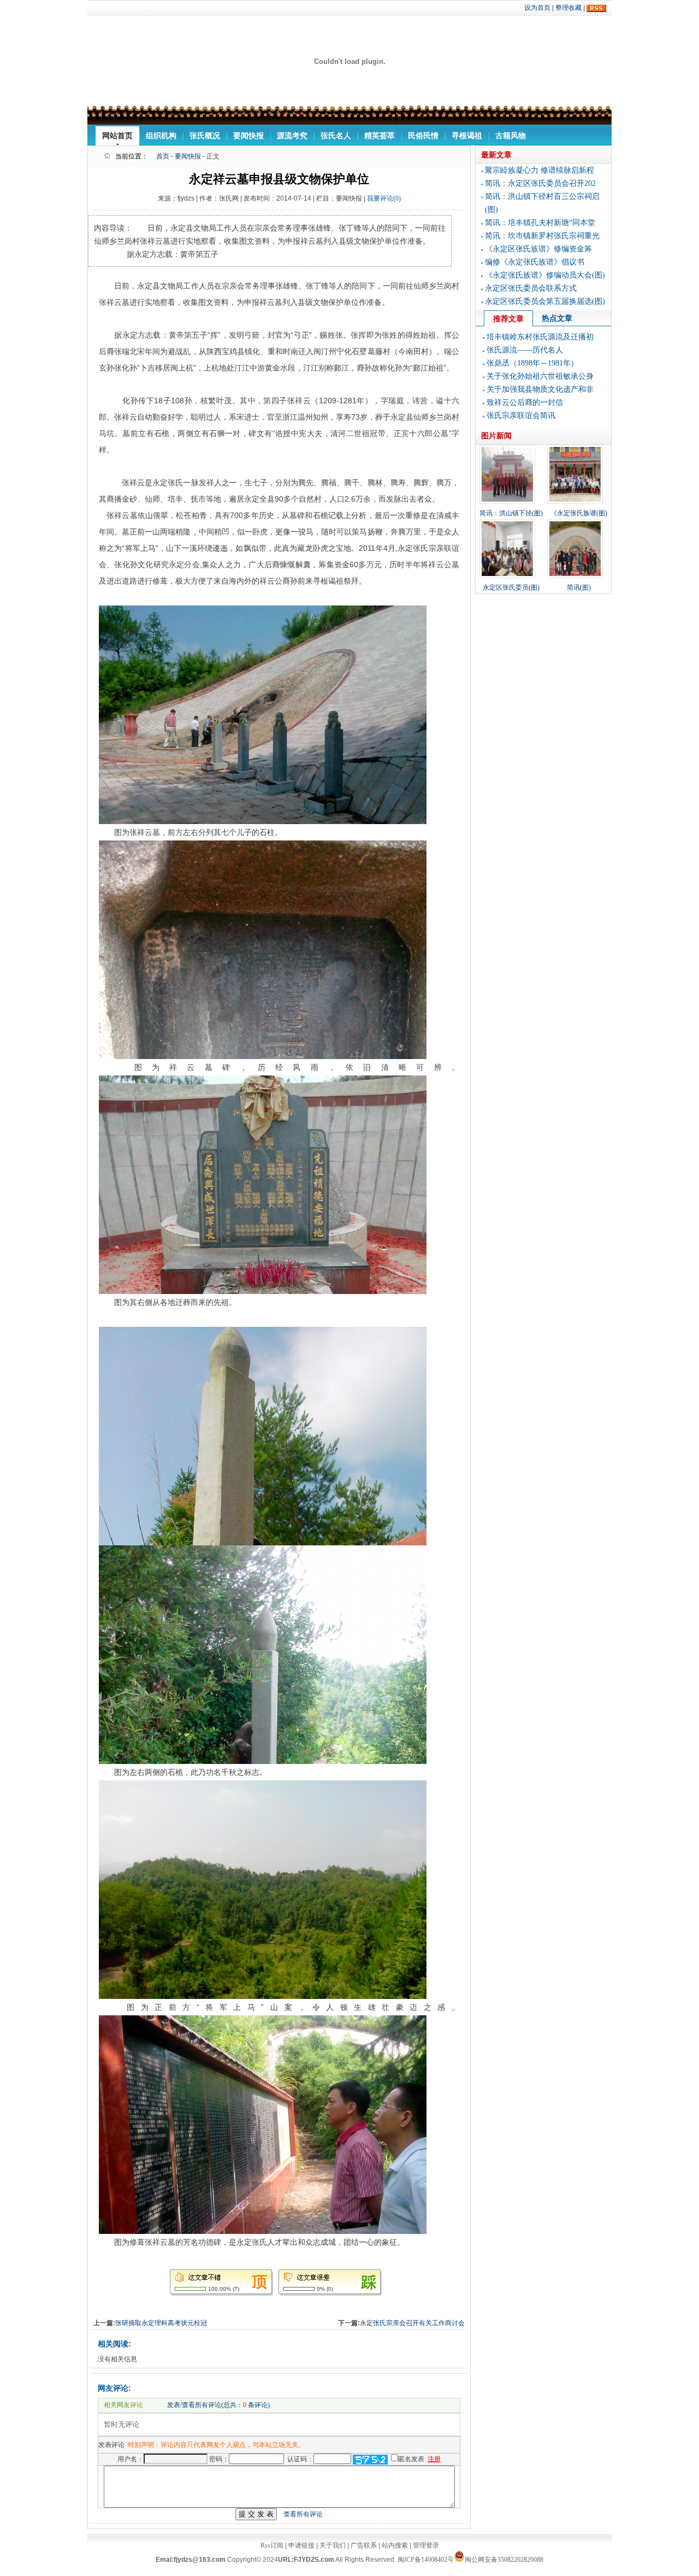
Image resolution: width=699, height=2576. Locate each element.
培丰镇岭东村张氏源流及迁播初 (540, 337)
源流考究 (292, 136)
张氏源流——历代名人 (525, 350)
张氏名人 (336, 136)
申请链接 (301, 2545)
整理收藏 (568, 8)
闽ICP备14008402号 (426, 2560)
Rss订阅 (272, 2545)
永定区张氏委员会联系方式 (531, 288)
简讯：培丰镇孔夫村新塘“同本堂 (540, 223)
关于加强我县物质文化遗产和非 (540, 389)
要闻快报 (248, 136)
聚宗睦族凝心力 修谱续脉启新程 (540, 170)
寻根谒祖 (467, 136)
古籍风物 (511, 136)
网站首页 (117, 136)
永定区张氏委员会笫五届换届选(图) (545, 301)
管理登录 (426, 2545)
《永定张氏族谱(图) (579, 513)
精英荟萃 (380, 136)
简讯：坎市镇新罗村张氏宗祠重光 (542, 236)
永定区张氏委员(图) (511, 587)
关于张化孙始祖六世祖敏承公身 (540, 376)
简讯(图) (579, 587)
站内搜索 (395, 2545)
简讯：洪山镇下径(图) (511, 513)
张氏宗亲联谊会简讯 (521, 416)
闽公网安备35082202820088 (504, 2560)
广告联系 (364, 2545)
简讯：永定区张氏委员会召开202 (540, 183)
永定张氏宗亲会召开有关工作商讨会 (412, 2323)
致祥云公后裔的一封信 (525, 402)
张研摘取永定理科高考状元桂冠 (161, 2323)
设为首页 (537, 8)
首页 (163, 156)
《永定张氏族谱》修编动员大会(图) (545, 275)
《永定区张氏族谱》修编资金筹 (538, 249)
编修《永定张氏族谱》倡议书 (535, 262)
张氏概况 (205, 136)
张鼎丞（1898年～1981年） (532, 363)
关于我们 (333, 2545)
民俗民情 (423, 136)
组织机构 (161, 136)
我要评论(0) (384, 198)
